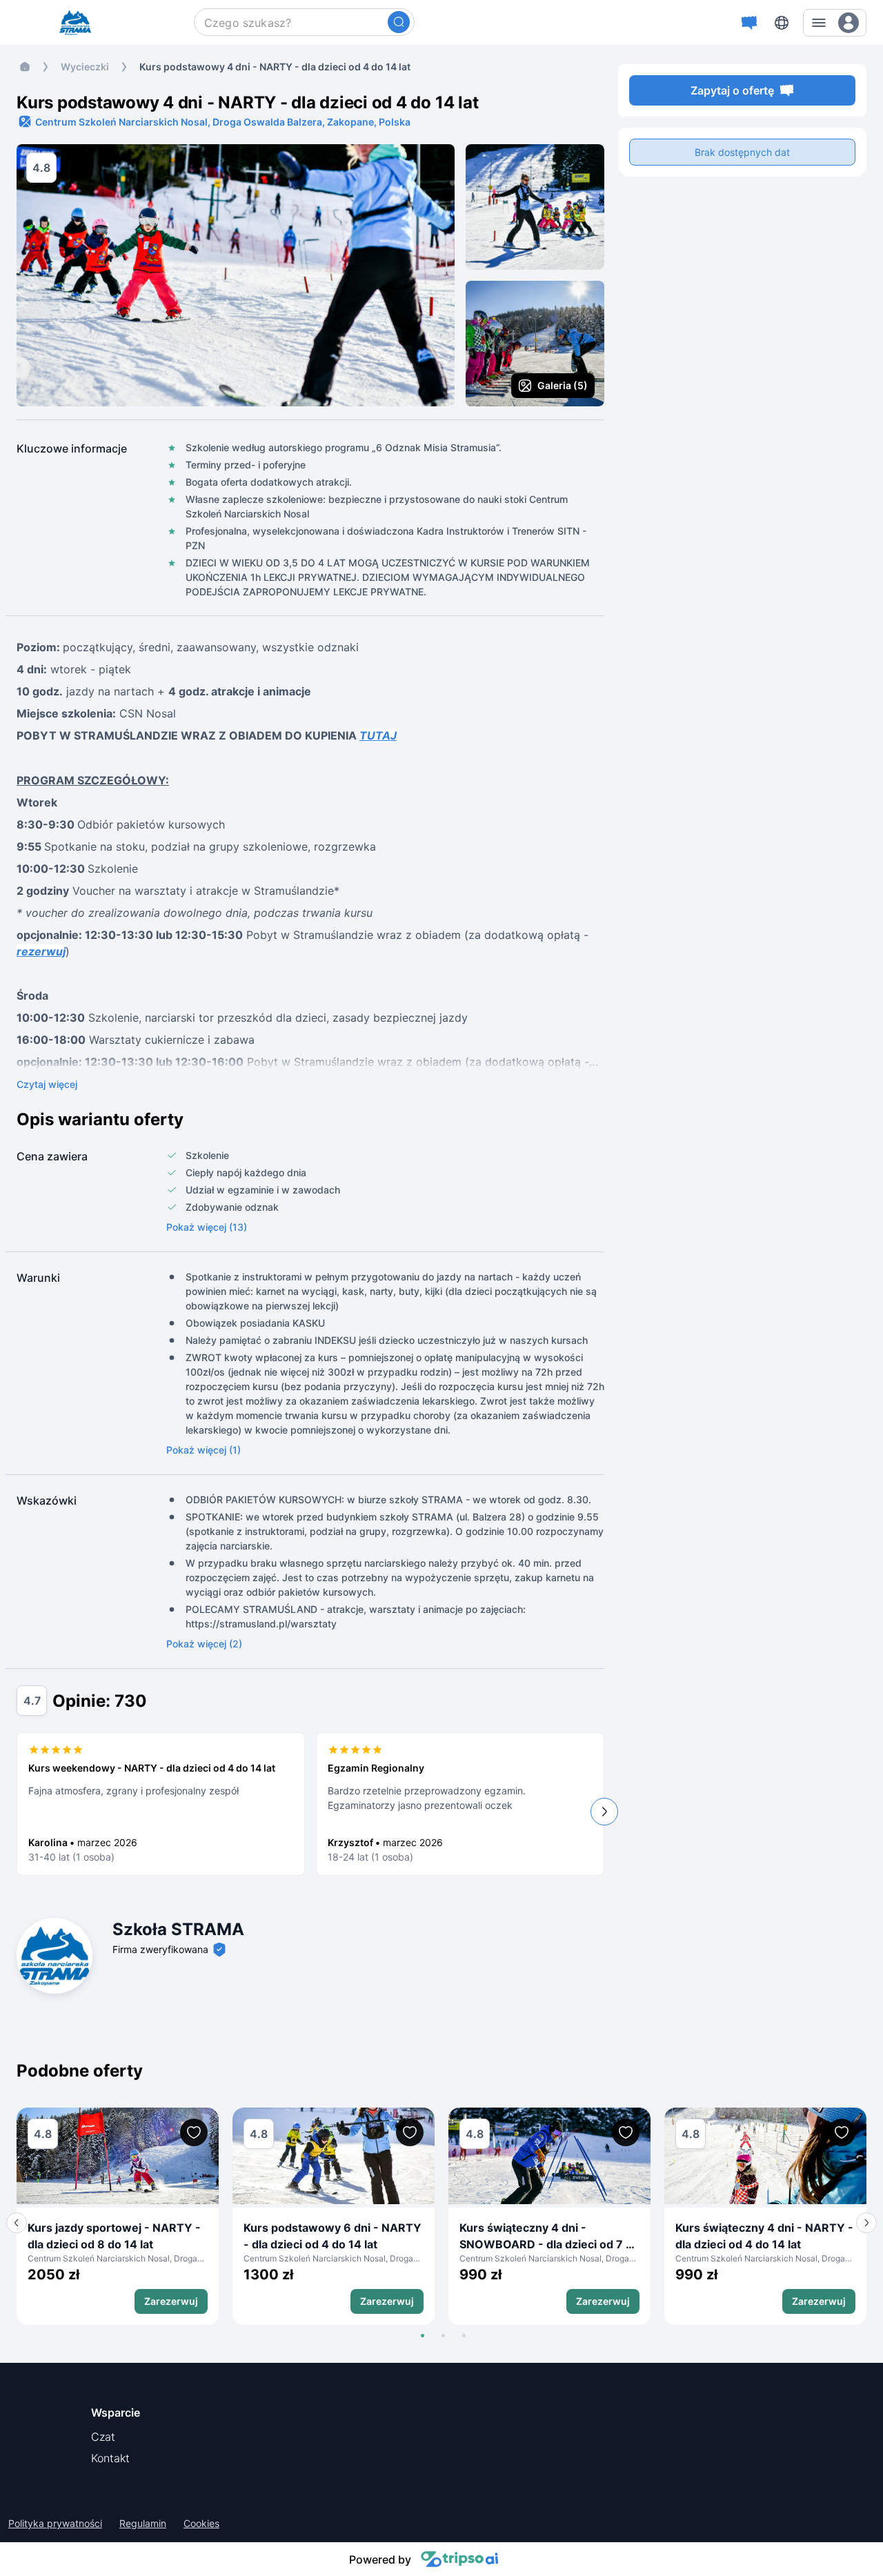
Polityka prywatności (55, 2524)
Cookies (201, 2524)
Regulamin (143, 2524)
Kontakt (110, 2458)
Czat (103, 2437)
